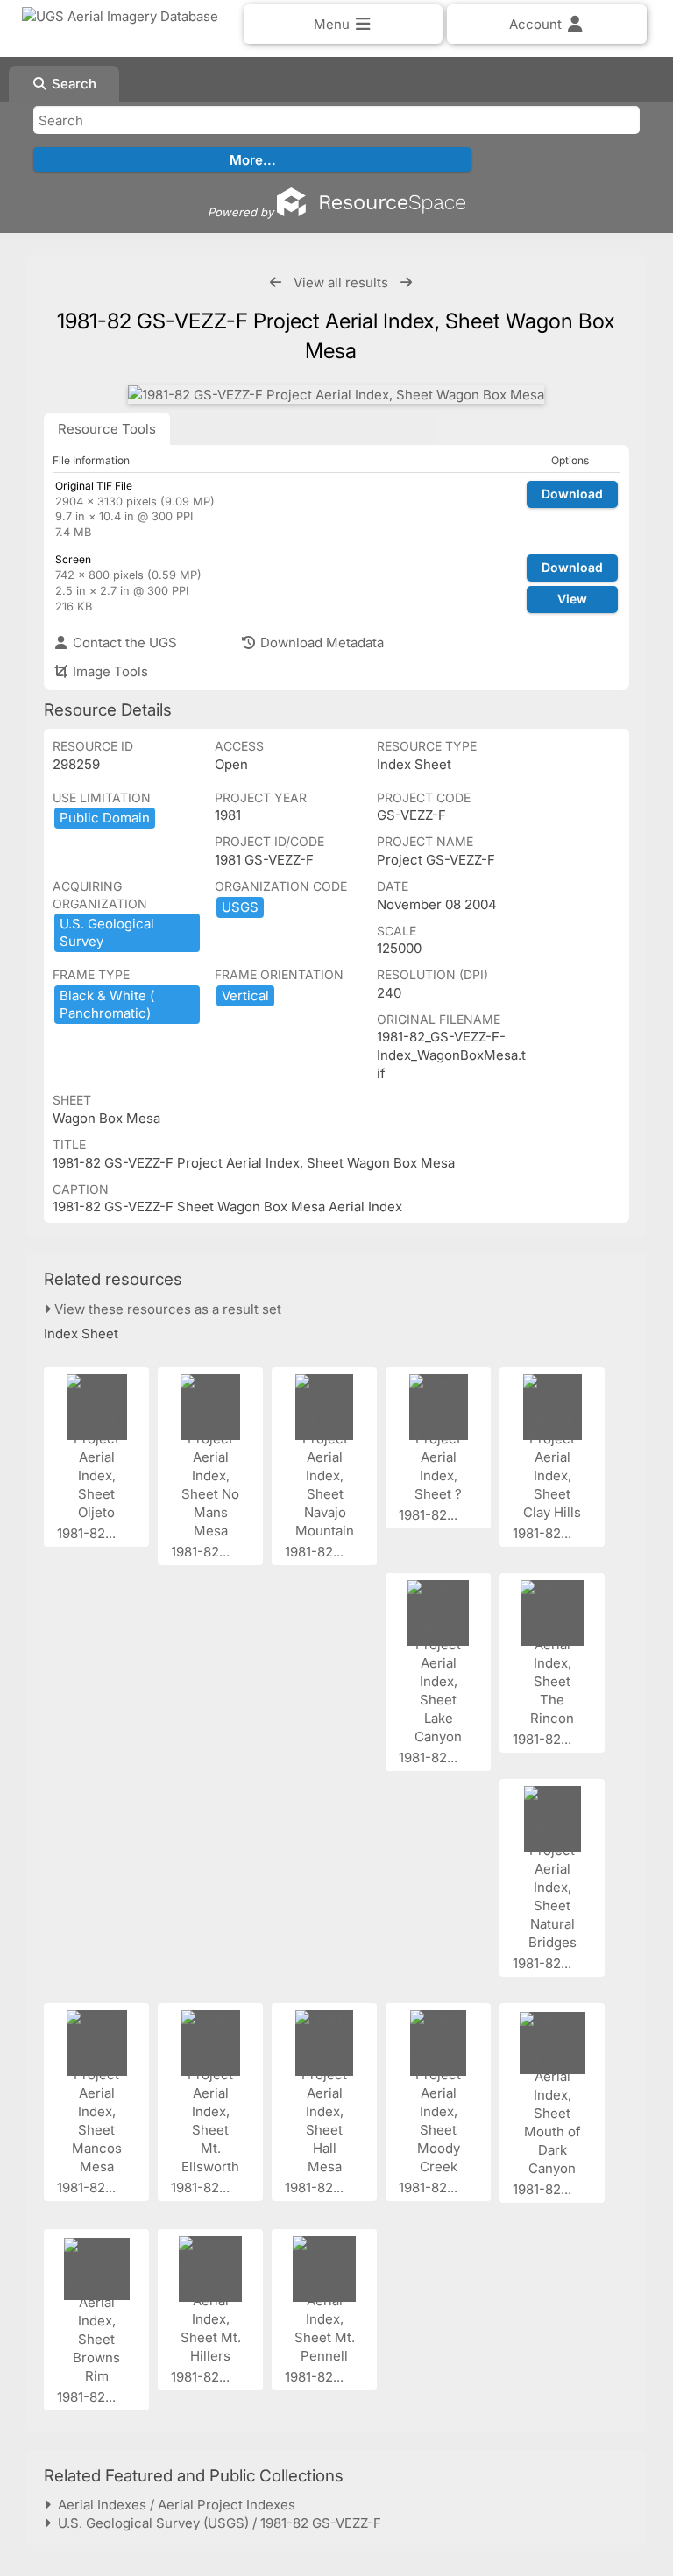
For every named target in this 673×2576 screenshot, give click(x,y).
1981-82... (88, 1533)
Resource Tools (107, 429)
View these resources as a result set (166, 1309)
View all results (341, 282)
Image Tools (109, 671)
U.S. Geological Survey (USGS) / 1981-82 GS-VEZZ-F (216, 2523)
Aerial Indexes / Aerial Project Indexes (173, 2505)
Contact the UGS (123, 642)
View (572, 599)
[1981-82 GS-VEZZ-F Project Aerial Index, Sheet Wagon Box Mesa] (336, 395)
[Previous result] (276, 282)
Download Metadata (320, 642)
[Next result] (406, 282)
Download (572, 494)
